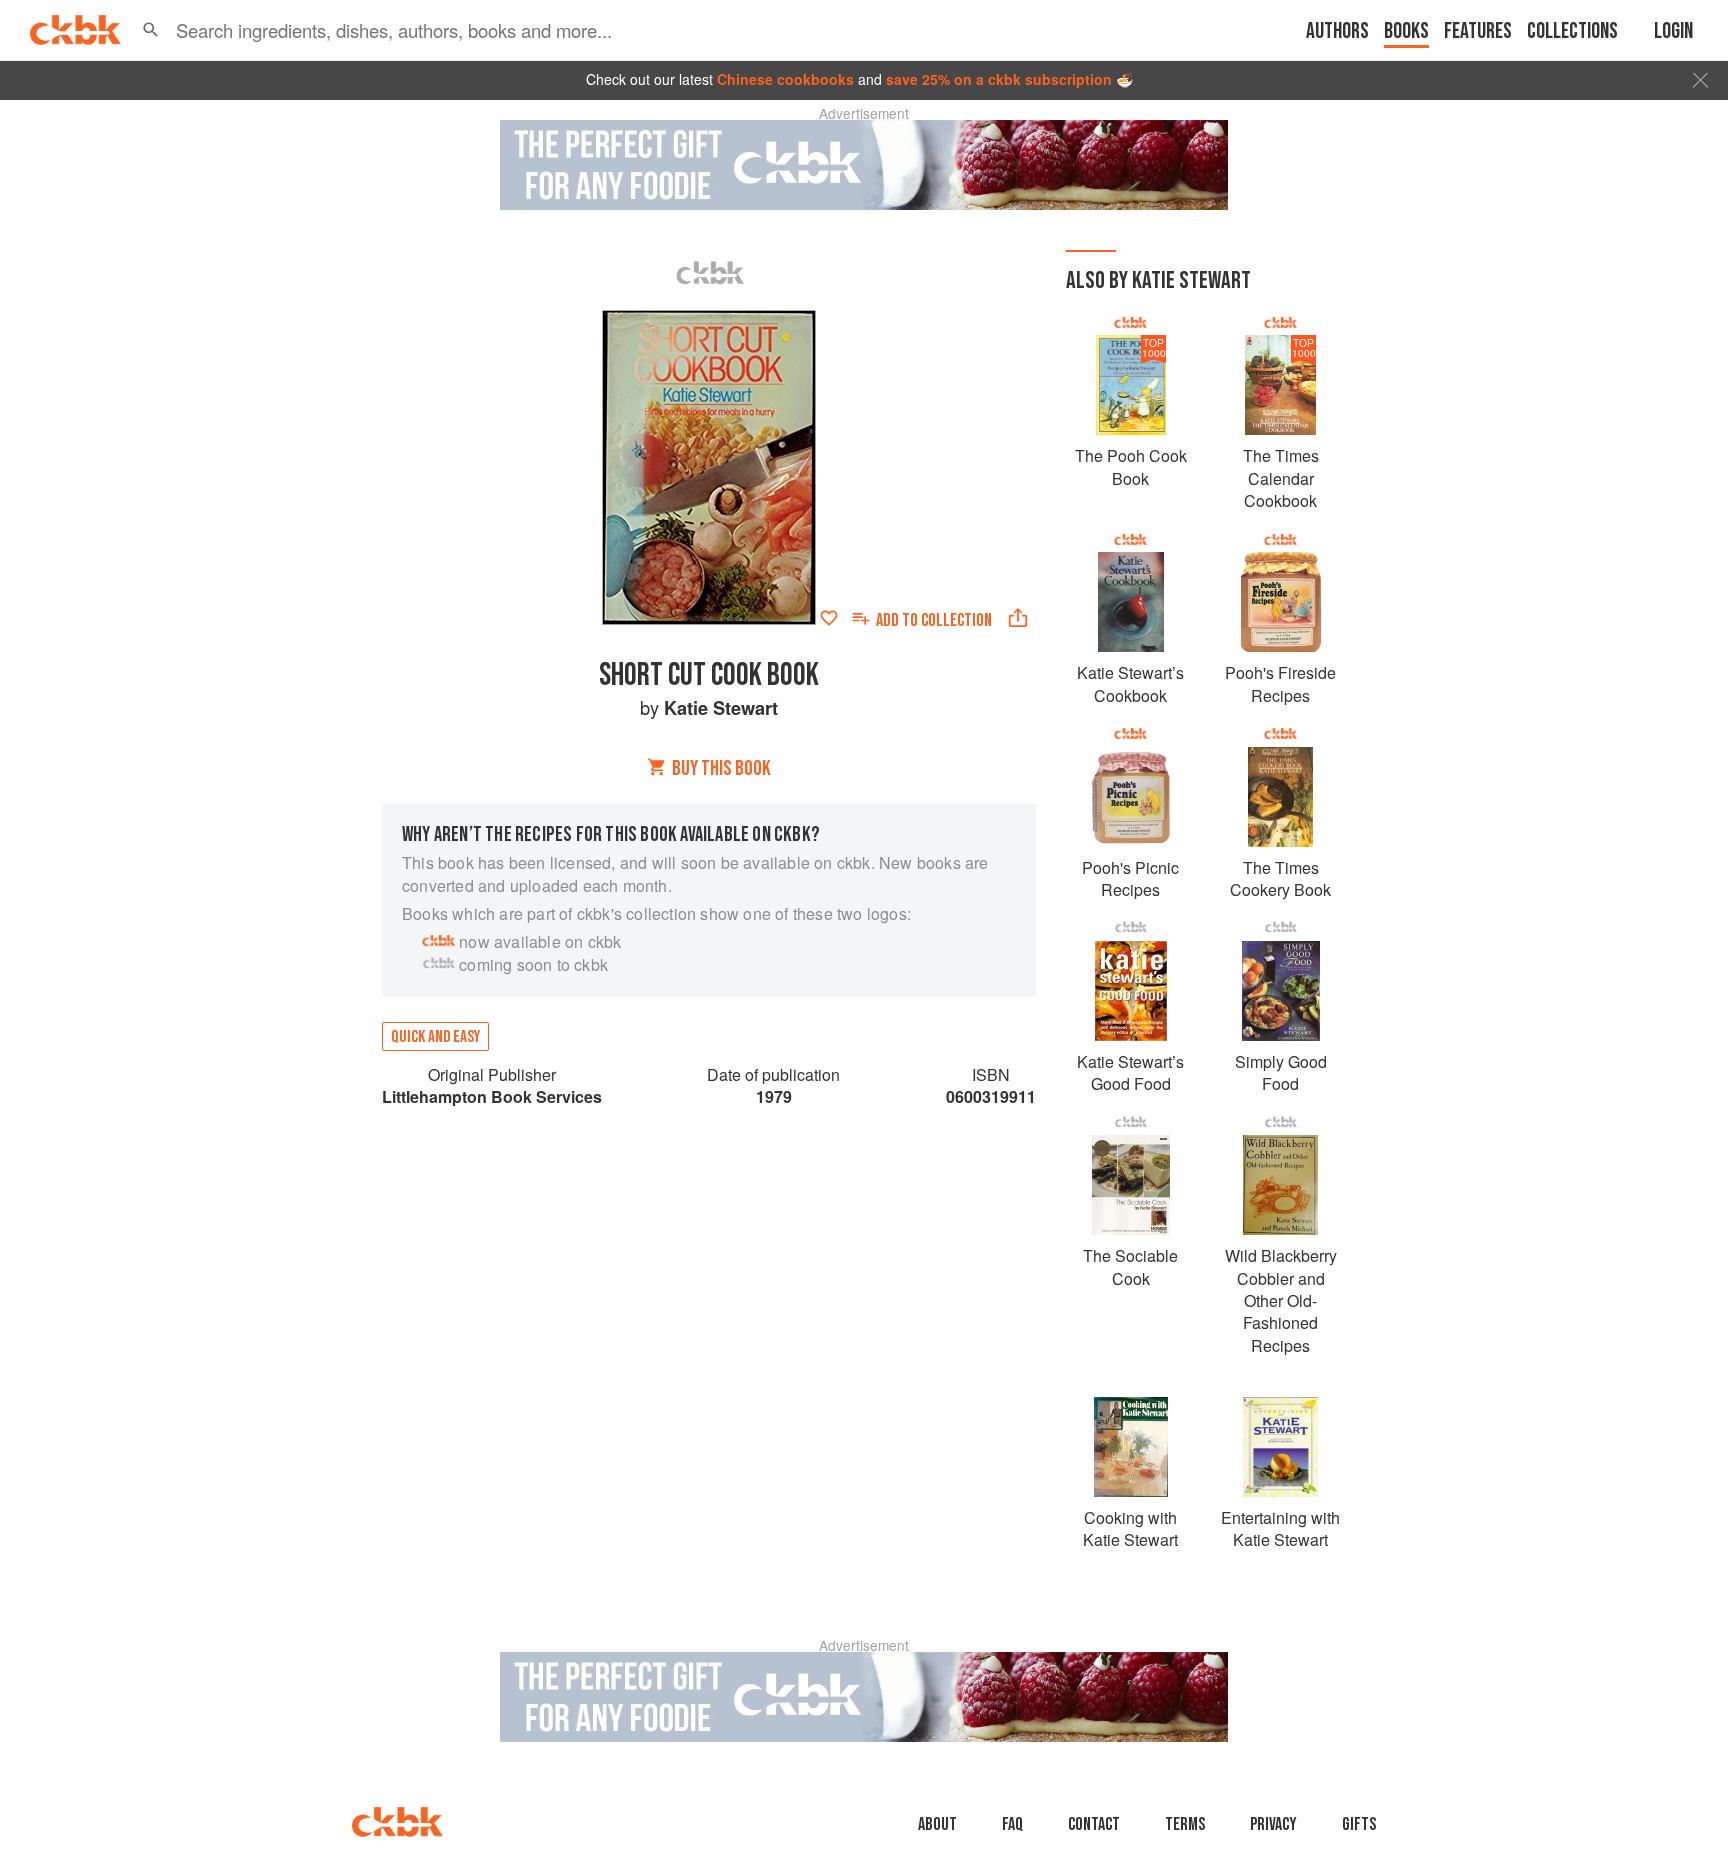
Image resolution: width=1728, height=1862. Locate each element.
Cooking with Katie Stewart (1130, 1528)
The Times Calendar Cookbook (1281, 478)
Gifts (1359, 1824)
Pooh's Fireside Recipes (1280, 683)
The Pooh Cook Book (1131, 466)
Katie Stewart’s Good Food (1130, 1072)
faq (1012, 1824)
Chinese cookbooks (785, 79)
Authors (1337, 31)
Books (1406, 31)
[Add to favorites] (829, 618)
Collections (1572, 31)
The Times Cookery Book (1280, 878)
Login (1673, 31)
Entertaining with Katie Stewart (1280, 1528)
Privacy (1273, 1824)
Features (1478, 31)
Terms (1185, 1824)
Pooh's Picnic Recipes (1130, 878)
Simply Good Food (1281, 1072)
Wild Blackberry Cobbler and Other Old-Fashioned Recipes (1281, 1300)
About (937, 1824)
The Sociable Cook (1130, 1266)
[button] (151, 30)
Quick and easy (435, 1037)
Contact (1094, 1824)
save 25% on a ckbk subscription (999, 79)
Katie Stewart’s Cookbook (1130, 683)
